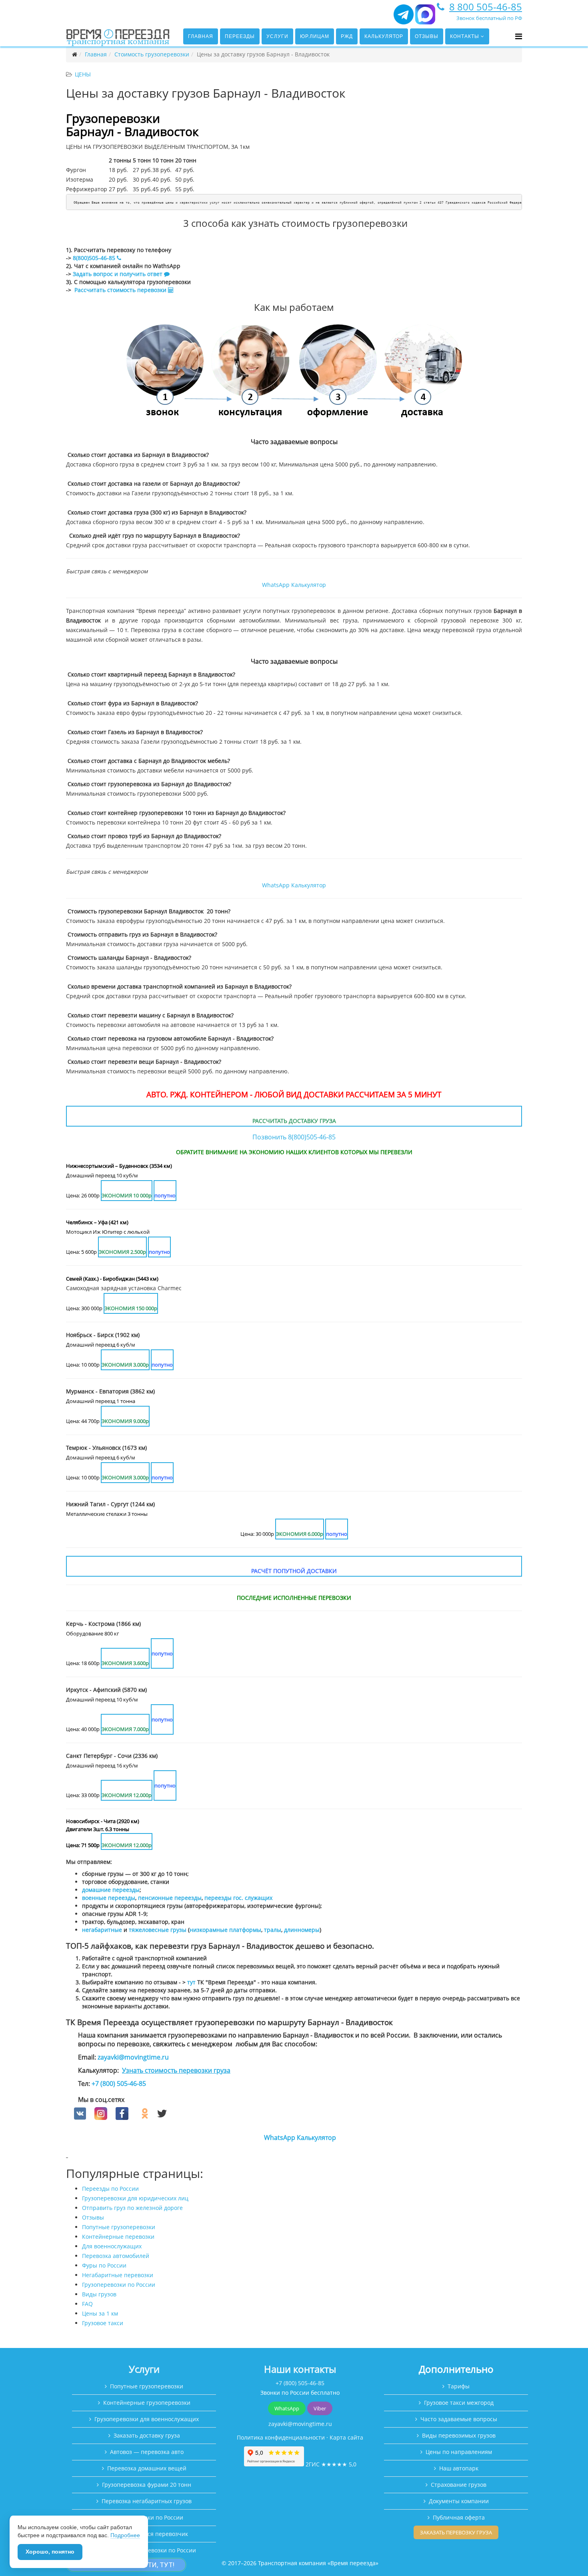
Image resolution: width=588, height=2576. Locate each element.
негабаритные (102, 1930)
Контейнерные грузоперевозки (147, 2403)
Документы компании (459, 2501)
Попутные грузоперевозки (119, 2227)
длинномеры (302, 1930)
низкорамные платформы (225, 1930)
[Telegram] (404, 18)
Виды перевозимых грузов (459, 2435)
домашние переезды (111, 1890)
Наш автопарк (459, 2468)
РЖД (347, 36)
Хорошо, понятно (50, 2552)
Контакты (465, 36)
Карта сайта (346, 2437)
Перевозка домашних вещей (147, 2468)
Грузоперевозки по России (119, 2285)
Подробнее (125, 2535)
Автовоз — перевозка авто (147, 2452)
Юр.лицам (315, 36)
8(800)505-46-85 (94, 258)
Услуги (277, 36)
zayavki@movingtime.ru (133, 2057)
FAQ (87, 2304)
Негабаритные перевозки (118, 2275)
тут (191, 1982)
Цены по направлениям (459, 2452)
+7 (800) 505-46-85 (119, 2084)
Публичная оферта (459, 2517)
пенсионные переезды (170, 1898)
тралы (273, 1930)
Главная (201, 36)
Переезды (240, 36)
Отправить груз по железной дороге (132, 2208)
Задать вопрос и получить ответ (118, 274)
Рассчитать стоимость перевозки (121, 290)
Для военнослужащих (112, 2246)
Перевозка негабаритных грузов (147, 2501)
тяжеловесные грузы (158, 1930)
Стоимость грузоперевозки (152, 54)
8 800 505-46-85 (486, 7)
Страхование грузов (459, 2485)
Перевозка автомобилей (116, 2256)
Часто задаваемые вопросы (459, 2419)
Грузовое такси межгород (459, 2403)
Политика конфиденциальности (281, 2437)
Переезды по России (110, 2189)
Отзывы (427, 36)
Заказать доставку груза (147, 2435)
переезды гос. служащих (238, 1898)
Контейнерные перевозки (118, 2237)
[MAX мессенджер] (425, 18)
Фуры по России (104, 2265)
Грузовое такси (103, 2323)
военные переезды (109, 1898)
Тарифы (459, 2386)
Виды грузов (99, 2294)
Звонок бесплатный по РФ (489, 18)
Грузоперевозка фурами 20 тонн (147, 2485)
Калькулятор (384, 36)
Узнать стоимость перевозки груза (176, 2070)
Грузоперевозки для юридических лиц (135, 2198)
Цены (83, 74)
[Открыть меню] (519, 36)
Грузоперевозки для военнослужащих (147, 2419)
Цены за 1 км (100, 2313)
